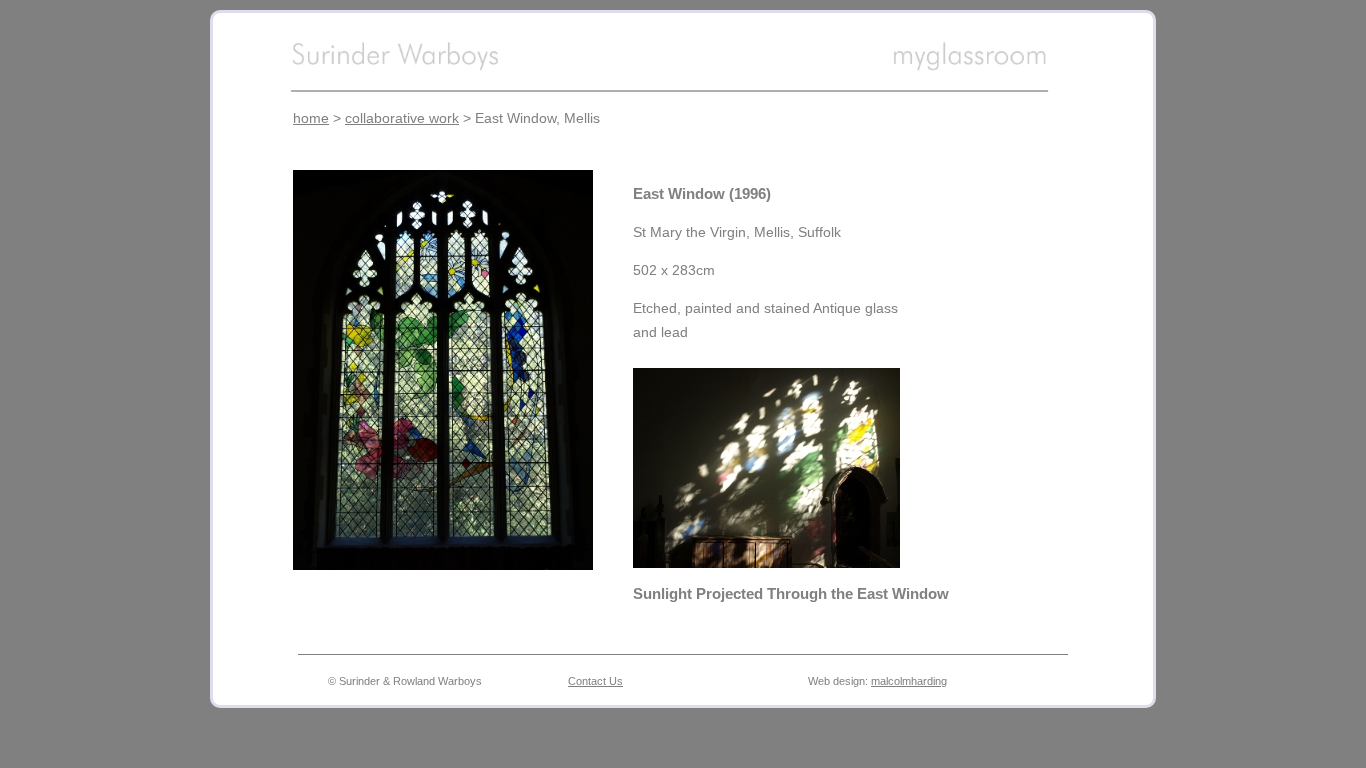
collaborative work (402, 118)
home (311, 118)
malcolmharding (909, 681)
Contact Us (595, 681)
